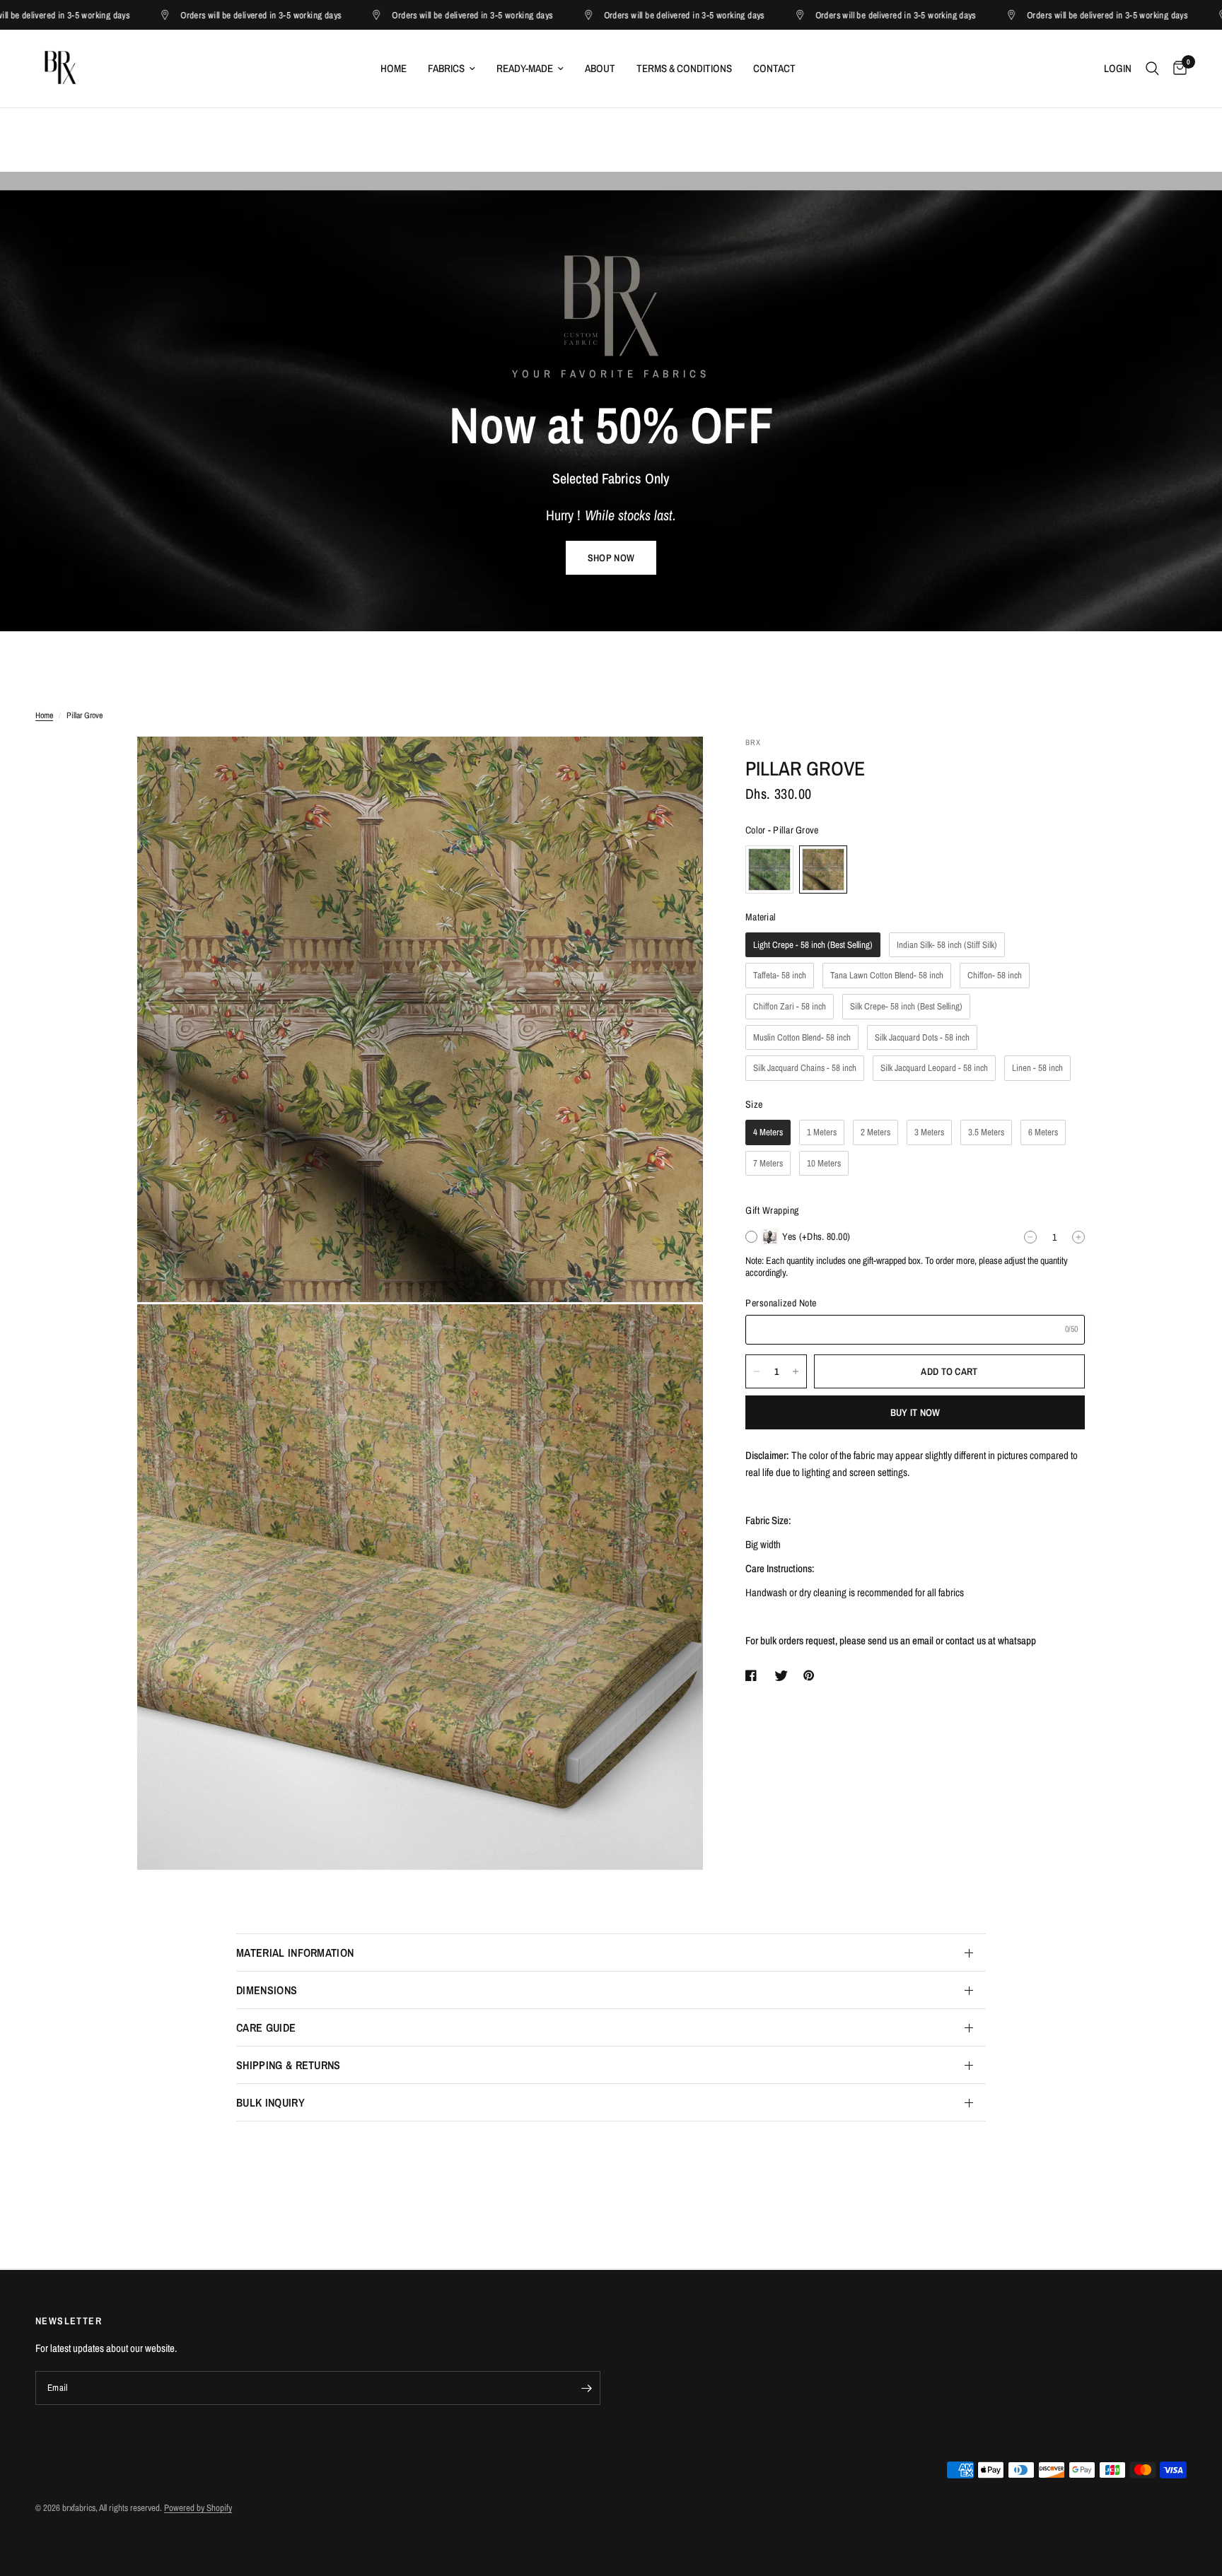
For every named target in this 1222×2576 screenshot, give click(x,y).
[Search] (1152, 69)
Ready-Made (525, 68)
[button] (611, 558)
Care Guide (266, 2027)
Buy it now (915, 1412)
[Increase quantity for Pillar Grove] (796, 1371)
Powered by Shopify (198, 2508)
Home (394, 68)
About (600, 68)
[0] (1176, 69)
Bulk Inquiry (270, 2102)
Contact (774, 68)
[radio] (769, 870)
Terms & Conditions (684, 68)
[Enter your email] (586, 2388)
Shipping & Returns (289, 2065)
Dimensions (267, 1990)
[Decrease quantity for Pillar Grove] (757, 1371)
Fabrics (446, 68)
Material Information (295, 1953)
